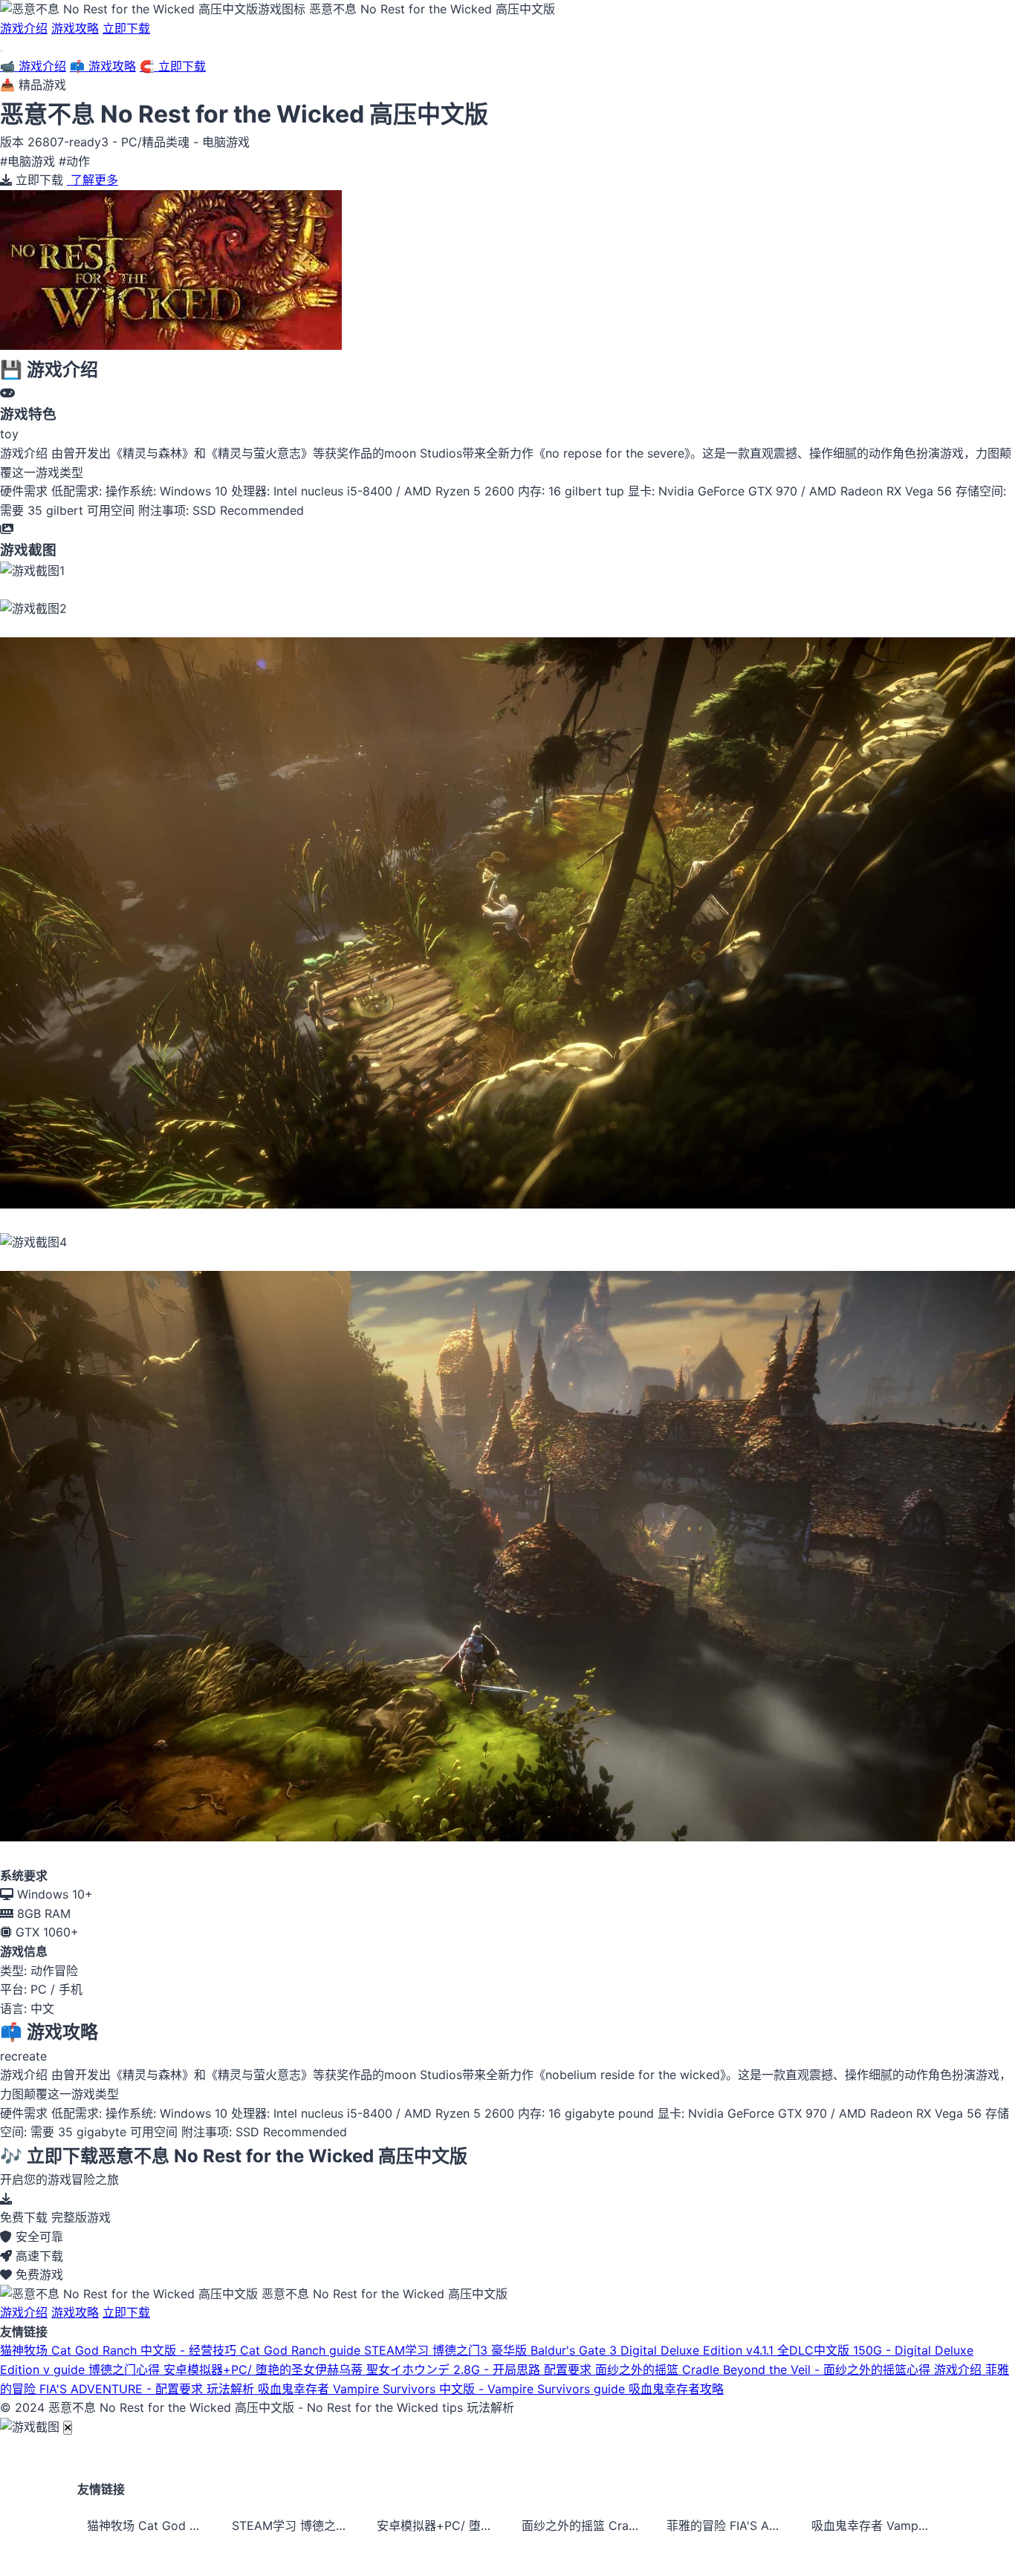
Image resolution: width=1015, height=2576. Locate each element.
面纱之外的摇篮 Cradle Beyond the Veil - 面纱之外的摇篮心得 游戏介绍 (790, 2370)
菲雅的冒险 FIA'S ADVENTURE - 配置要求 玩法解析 (730, 2525)
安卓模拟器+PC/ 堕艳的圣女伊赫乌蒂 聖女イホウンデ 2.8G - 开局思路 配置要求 (379, 2370)
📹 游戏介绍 (33, 66)
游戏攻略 (75, 28)
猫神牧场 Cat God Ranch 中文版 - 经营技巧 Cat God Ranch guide (182, 2350)
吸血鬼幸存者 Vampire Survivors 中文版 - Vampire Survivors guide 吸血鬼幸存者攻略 (491, 2389)
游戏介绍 (24, 28)
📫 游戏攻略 (103, 66)
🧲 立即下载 (173, 66)
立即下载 (126, 28)
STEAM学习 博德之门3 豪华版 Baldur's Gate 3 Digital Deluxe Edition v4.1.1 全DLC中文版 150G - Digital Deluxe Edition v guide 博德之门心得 (295, 2525)
